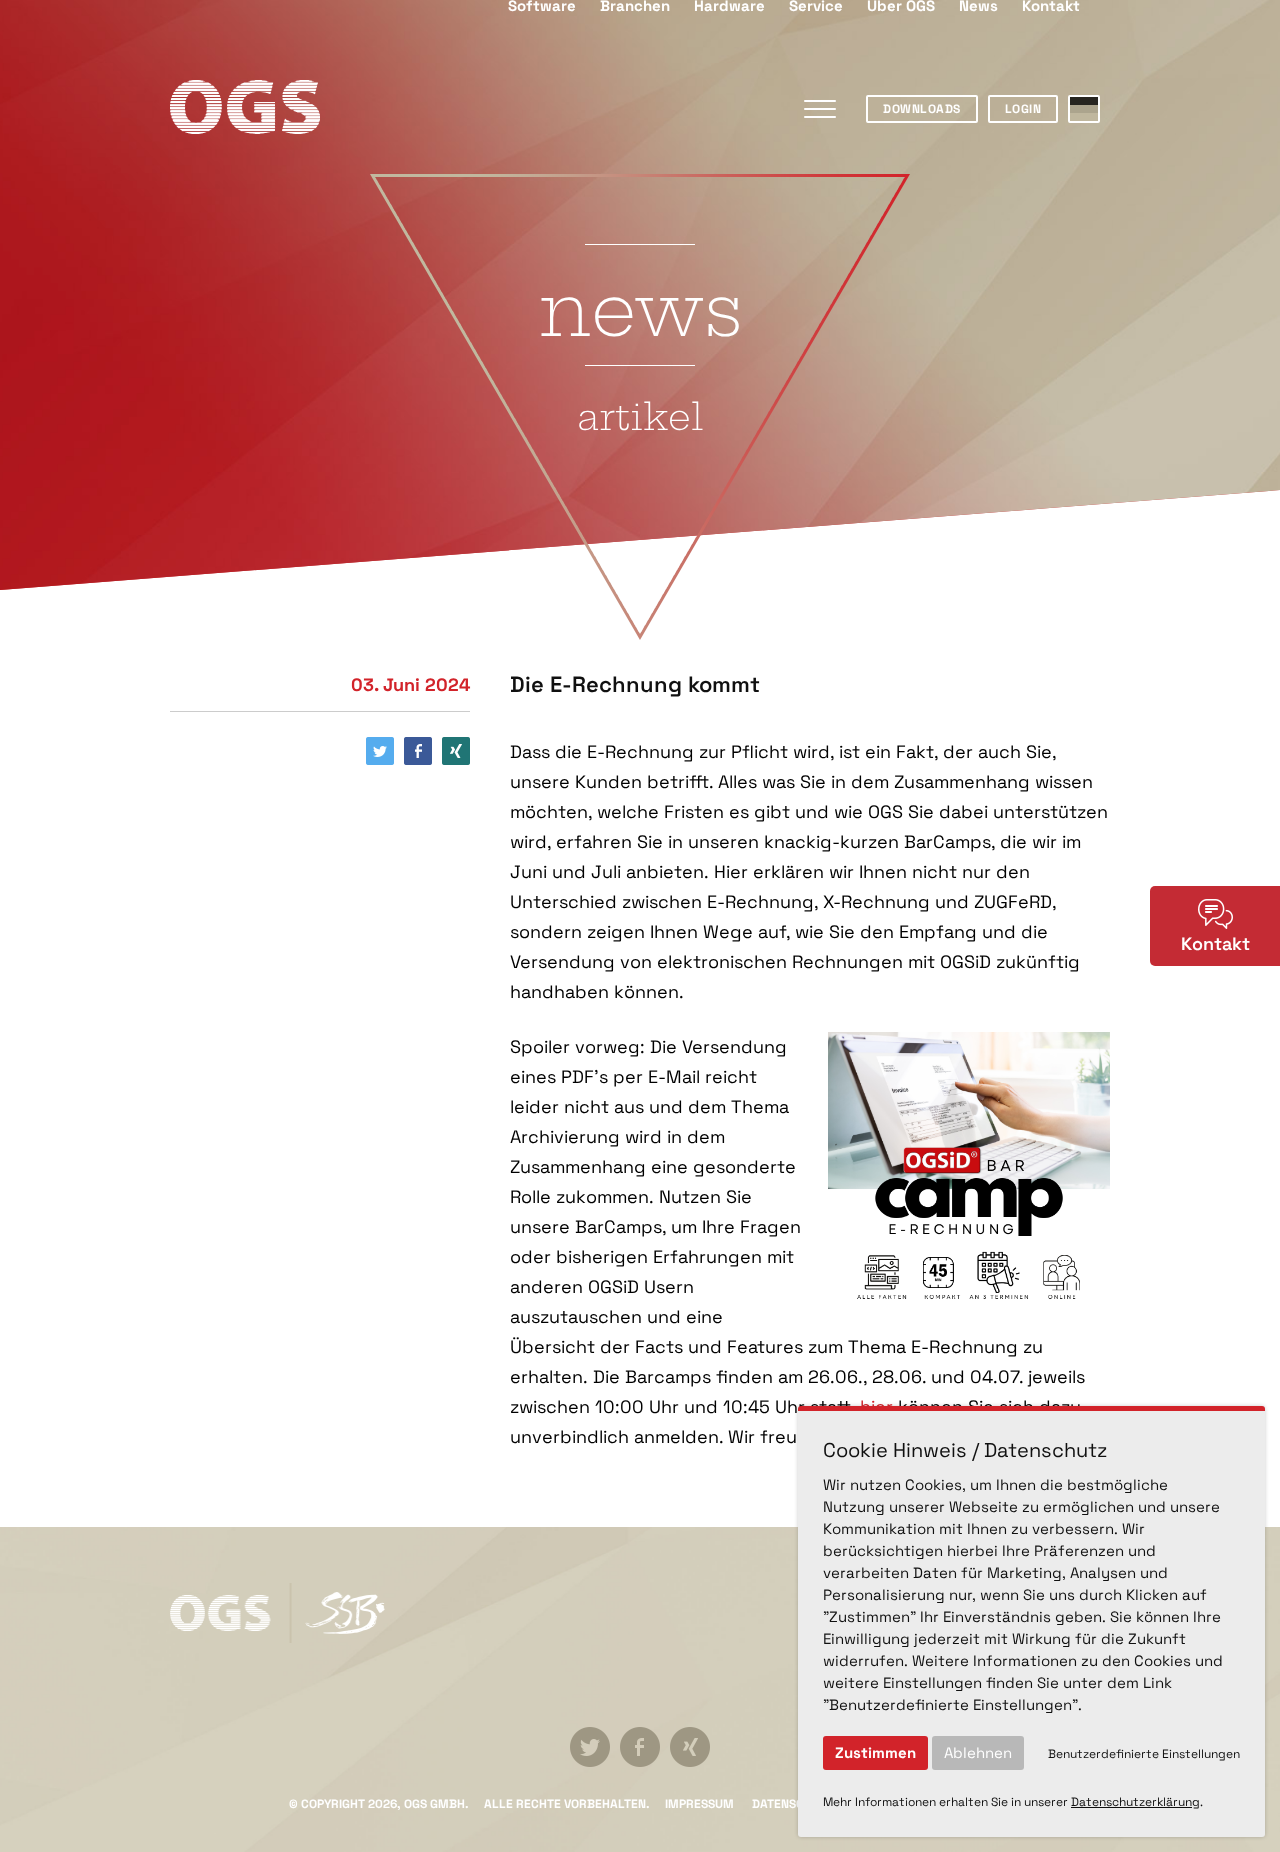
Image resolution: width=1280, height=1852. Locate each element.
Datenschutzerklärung (1135, 1802)
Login (1023, 109)
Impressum (699, 1804)
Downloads (922, 109)
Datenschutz (793, 1804)
